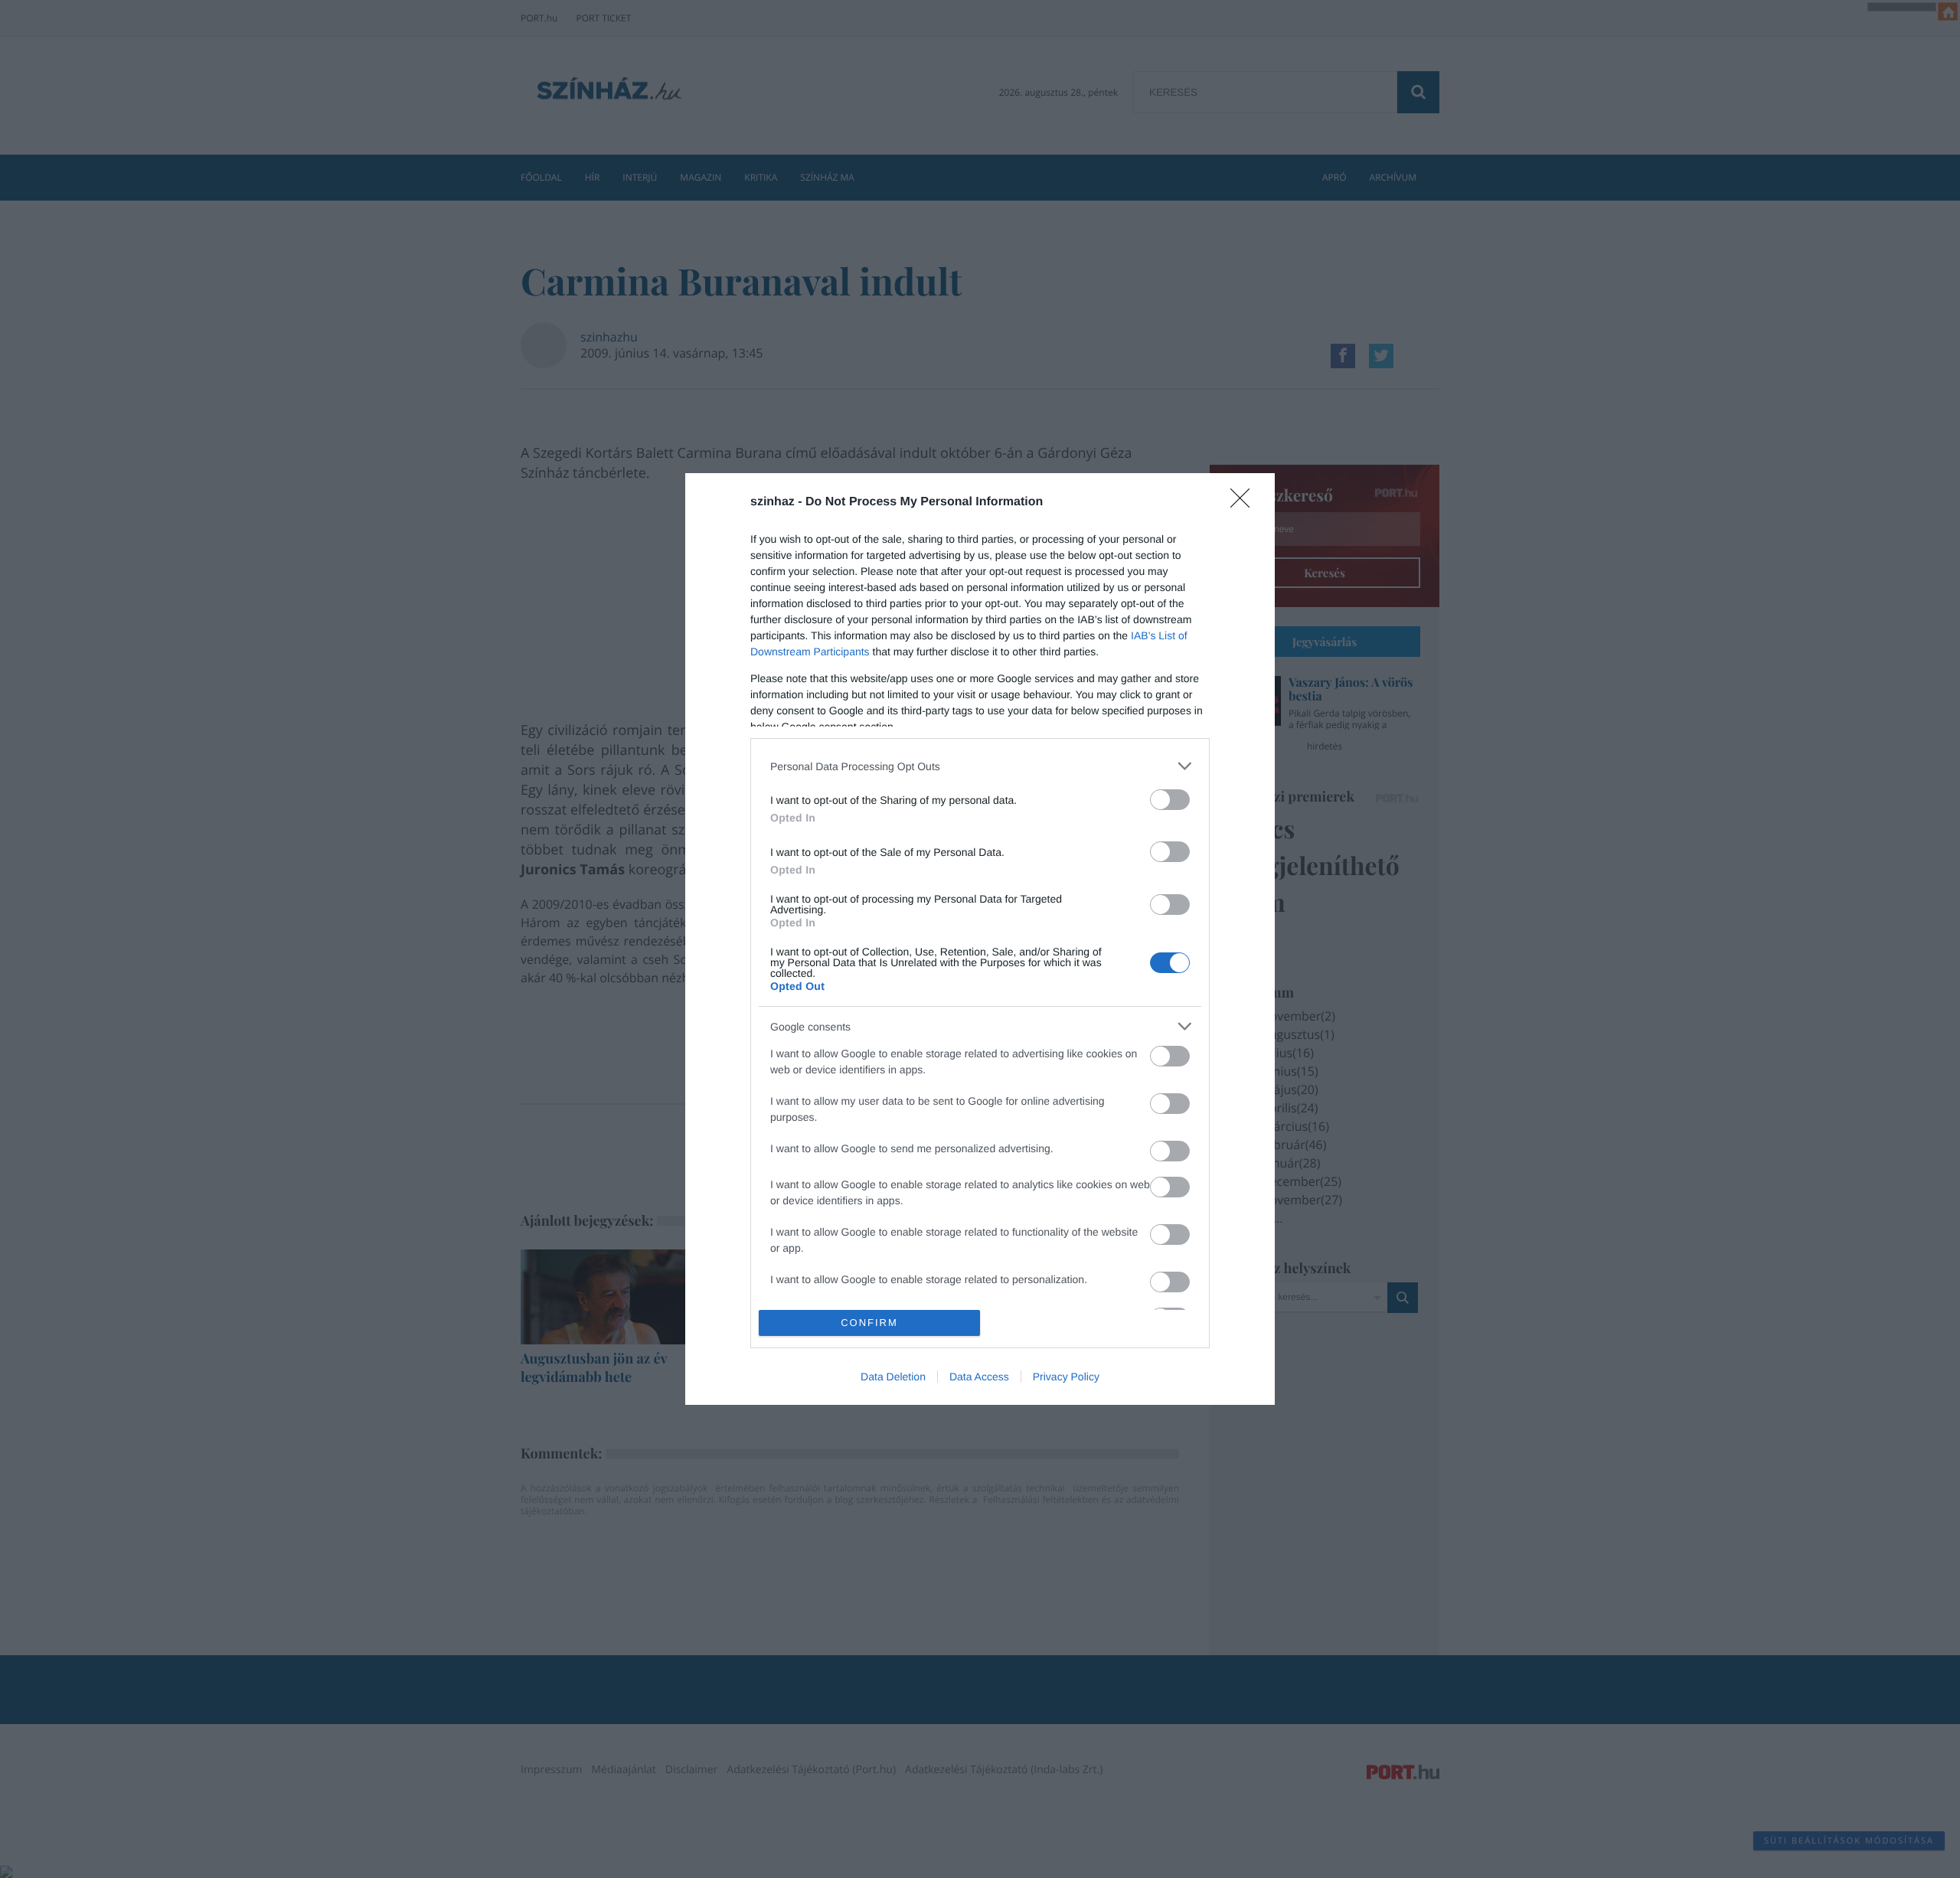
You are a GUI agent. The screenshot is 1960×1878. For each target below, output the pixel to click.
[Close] (1245, 503)
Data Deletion (893, 1377)
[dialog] (980, 939)
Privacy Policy (1066, 1377)
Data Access (979, 1377)
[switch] (1170, 800)
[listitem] (980, 766)
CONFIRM (869, 1323)
